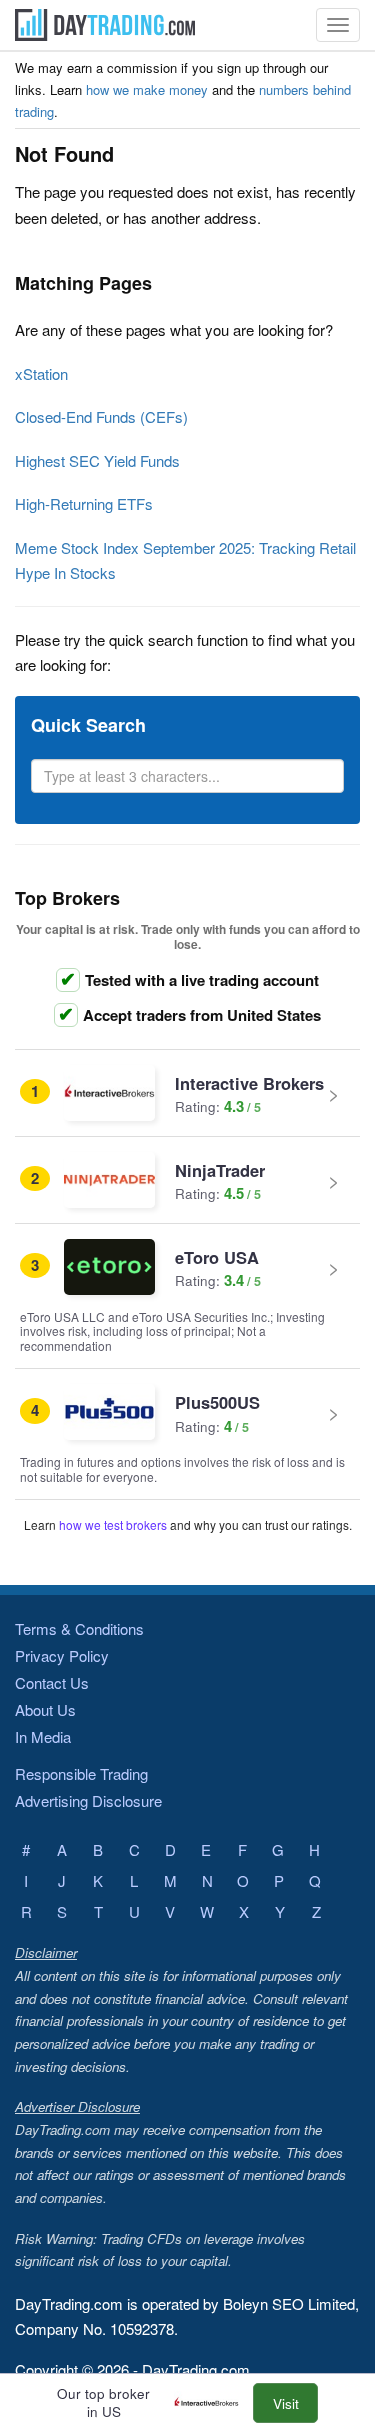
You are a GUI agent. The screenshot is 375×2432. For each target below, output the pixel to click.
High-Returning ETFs (84, 503)
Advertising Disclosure (88, 1800)
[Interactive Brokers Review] (211, 2403)
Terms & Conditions (79, 1628)
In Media (43, 1736)
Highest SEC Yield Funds (97, 460)
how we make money (147, 89)
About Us (45, 1709)
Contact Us (52, 1682)
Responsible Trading (81, 1773)
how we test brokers (113, 1524)
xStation (41, 373)
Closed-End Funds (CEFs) (101, 416)
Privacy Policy (62, 1655)
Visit (286, 2403)
